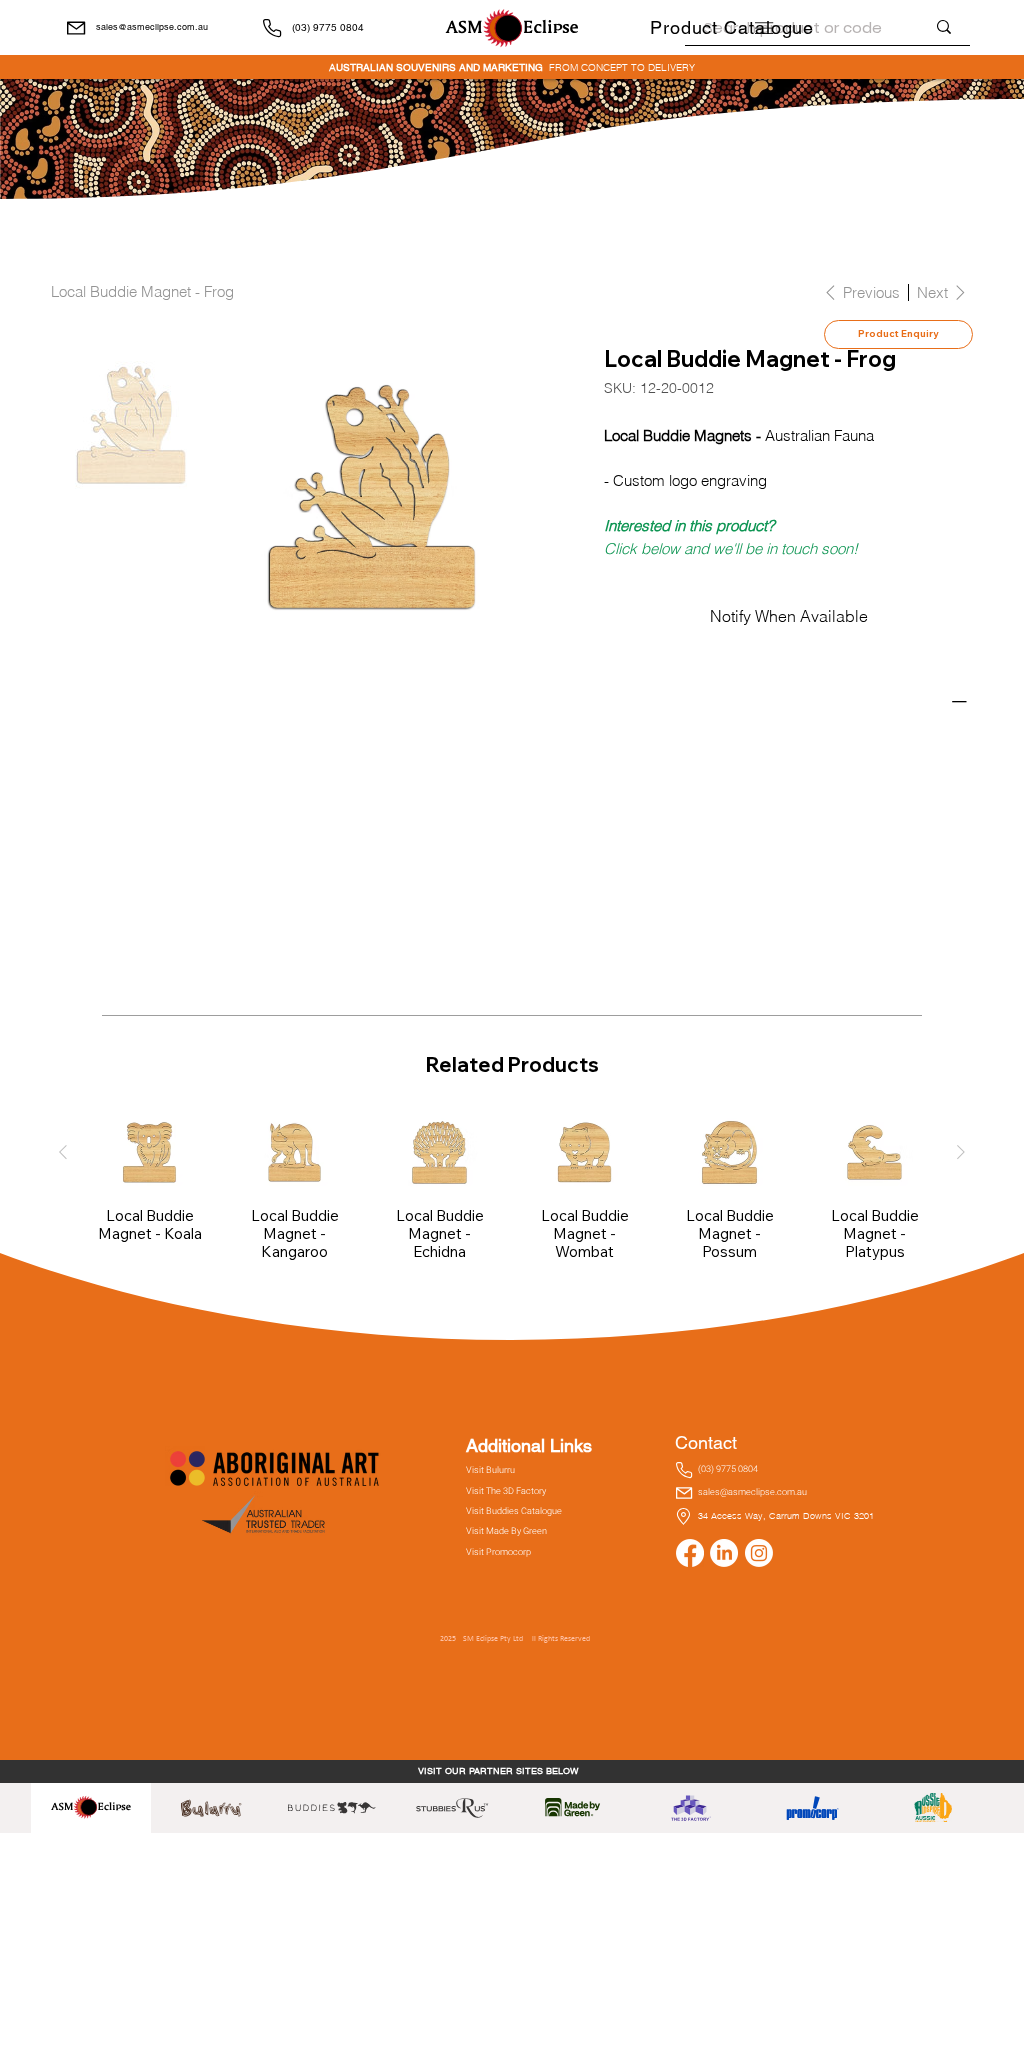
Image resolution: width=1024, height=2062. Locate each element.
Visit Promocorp (498, 1552)
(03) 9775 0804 (328, 27)
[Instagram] (759, 1553)
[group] (512, 1187)
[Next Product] (961, 1152)
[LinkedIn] (724, 1553)
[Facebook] (690, 1553)
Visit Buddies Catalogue (514, 1511)
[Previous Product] (63, 1152)
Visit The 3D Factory (506, 1491)
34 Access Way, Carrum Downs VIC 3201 (786, 1515)
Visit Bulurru (490, 1470)
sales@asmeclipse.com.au (152, 27)
